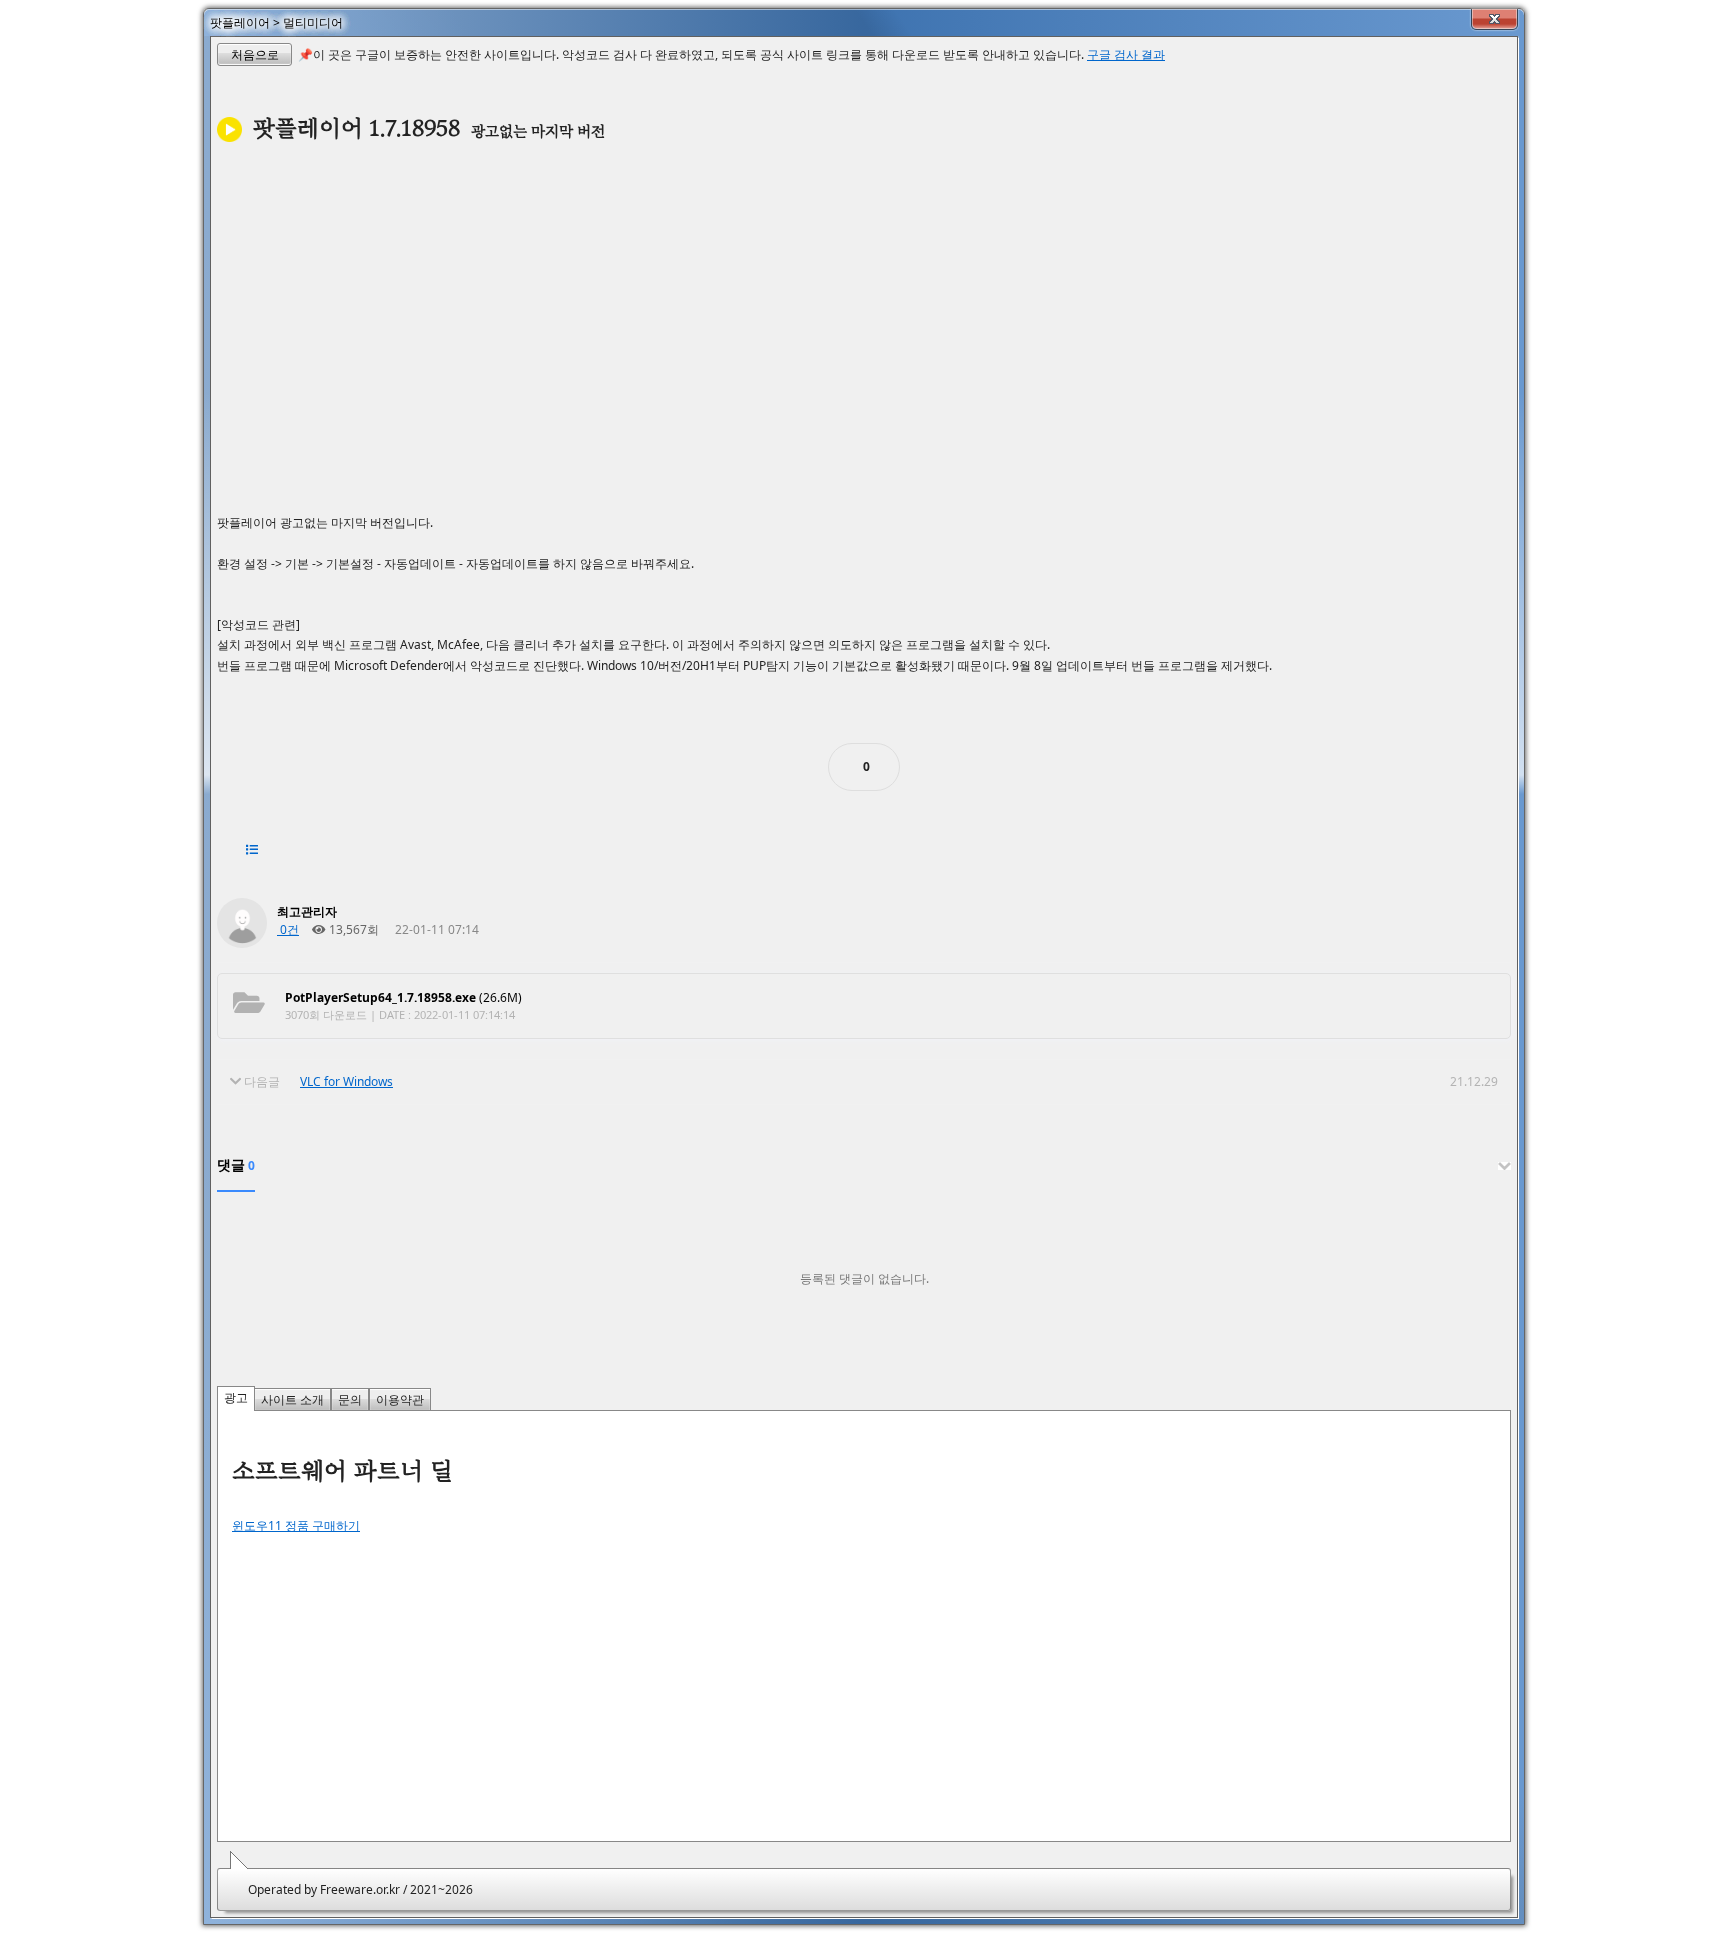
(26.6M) (403, 997)
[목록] (252, 849)
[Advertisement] (864, 323)
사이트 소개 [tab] (292, 1399)
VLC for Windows (346, 1081)
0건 (288, 929)
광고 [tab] (236, 1397)
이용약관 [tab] (400, 1399)
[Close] (1494, 19)
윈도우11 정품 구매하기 (296, 1525)
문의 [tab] (350, 1399)
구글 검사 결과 (1126, 54)
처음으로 (255, 54)
